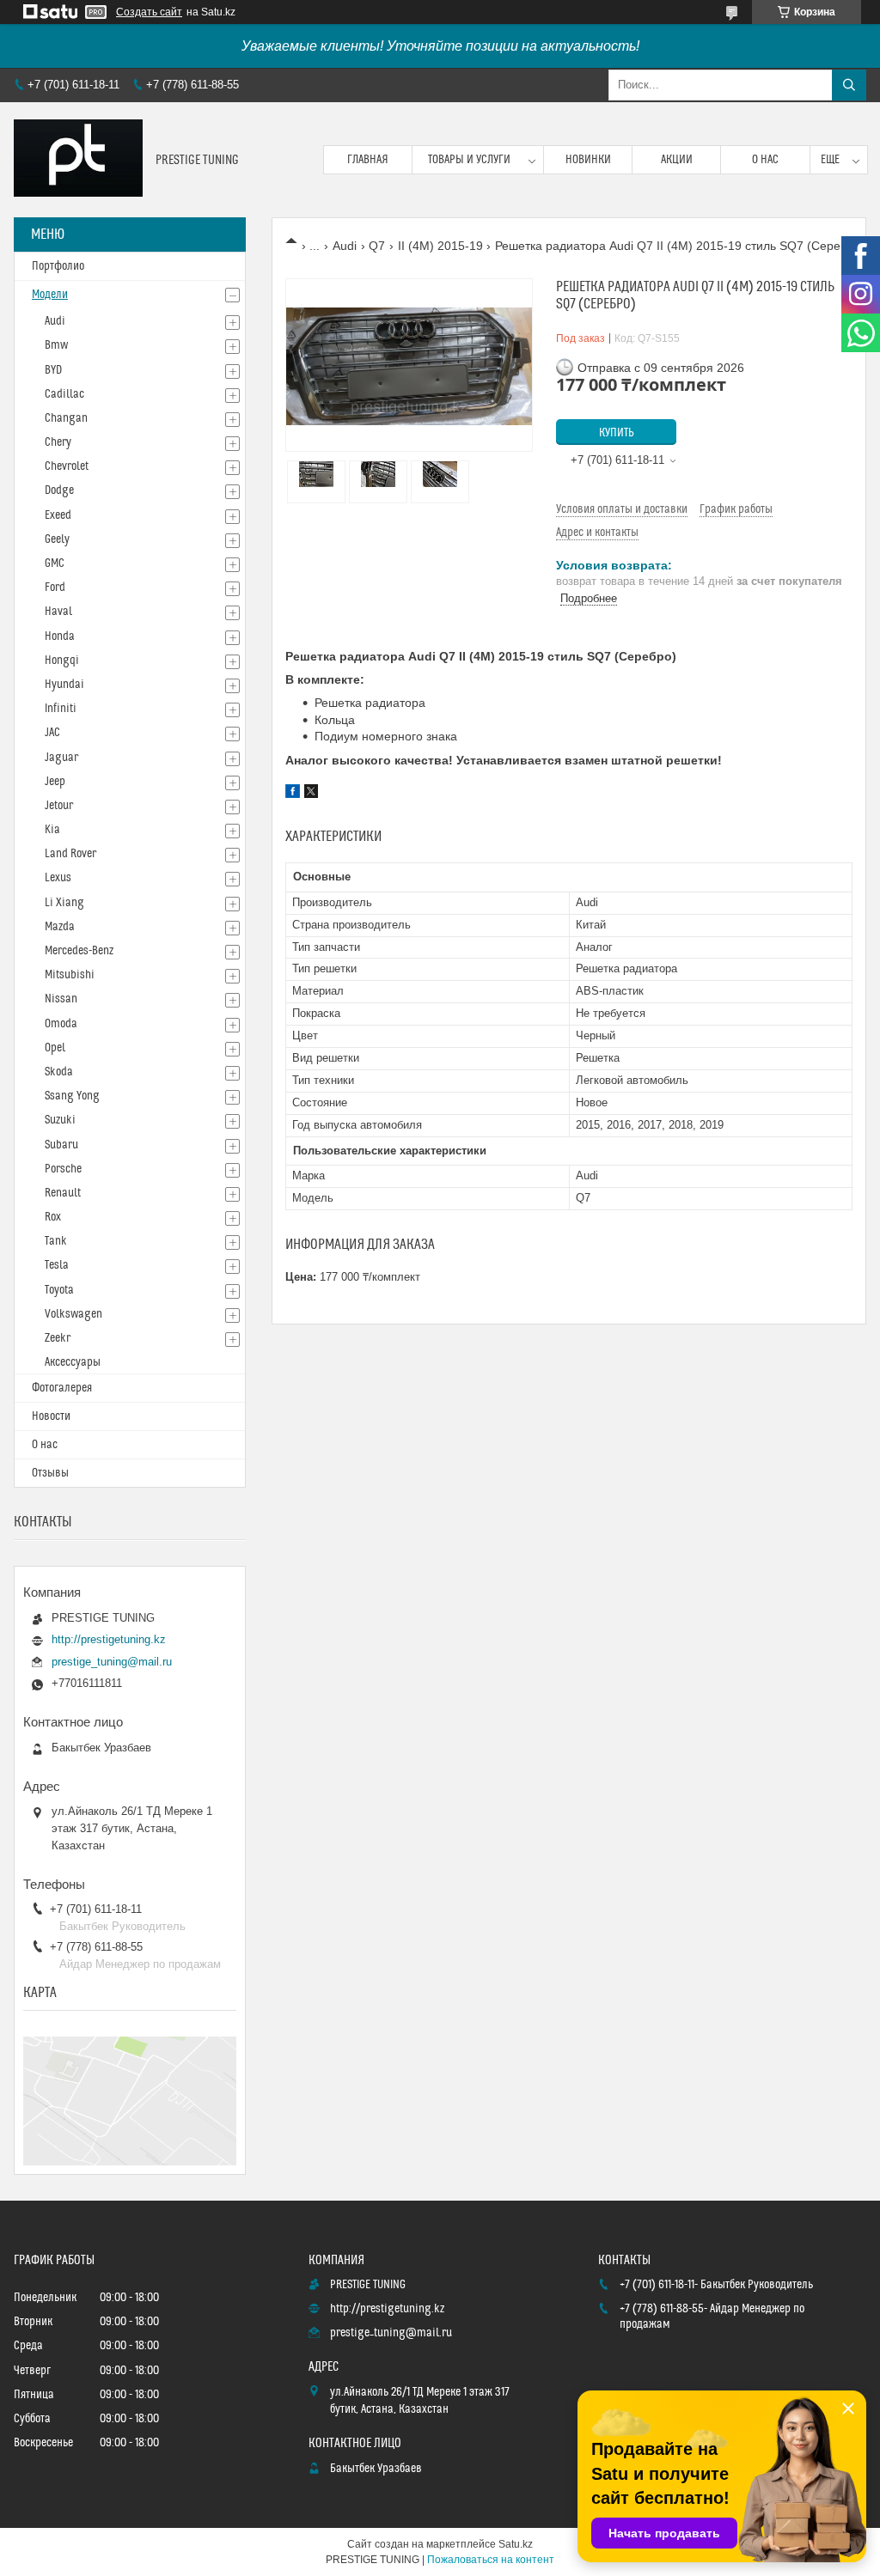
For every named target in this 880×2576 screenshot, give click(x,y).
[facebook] (293, 794)
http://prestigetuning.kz (109, 1639)
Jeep (55, 782)
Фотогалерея (62, 1388)
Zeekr (58, 1338)
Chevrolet (67, 466)
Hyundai (64, 685)
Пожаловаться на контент (491, 2560)
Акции (677, 160)
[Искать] (849, 85)
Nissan (61, 999)
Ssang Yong (72, 1096)
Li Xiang (64, 903)
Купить (617, 433)
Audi (345, 246)
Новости (51, 1416)
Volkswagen (73, 1314)
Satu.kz (516, 2544)
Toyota (59, 1290)
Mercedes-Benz (79, 951)
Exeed (58, 515)
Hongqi (62, 661)
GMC (55, 563)
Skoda (59, 1072)
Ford (55, 588)
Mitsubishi (70, 975)
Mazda (60, 927)
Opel (55, 1048)
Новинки (588, 160)
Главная (368, 160)
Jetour (59, 806)
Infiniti (61, 709)
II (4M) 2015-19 (440, 246)
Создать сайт (149, 12)
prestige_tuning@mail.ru (112, 1662)
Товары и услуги (469, 160)
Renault (63, 1193)
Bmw (56, 345)
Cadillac (64, 394)
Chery (58, 442)
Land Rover (70, 854)
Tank (56, 1241)
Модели (50, 295)
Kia (52, 830)
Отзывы (50, 1473)
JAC (52, 733)
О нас (765, 160)
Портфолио (58, 266)
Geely (57, 539)
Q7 (377, 246)
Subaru (61, 1145)
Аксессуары (73, 1362)
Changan (66, 418)
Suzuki (60, 1120)
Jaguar (61, 758)
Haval (58, 612)
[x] (311, 794)
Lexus (58, 878)
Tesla (57, 1265)
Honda (60, 636)
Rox (53, 1217)
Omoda (61, 1024)
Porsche (63, 1169)
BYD (53, 370)
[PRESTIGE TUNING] (78, 160)
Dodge (59, 490)
